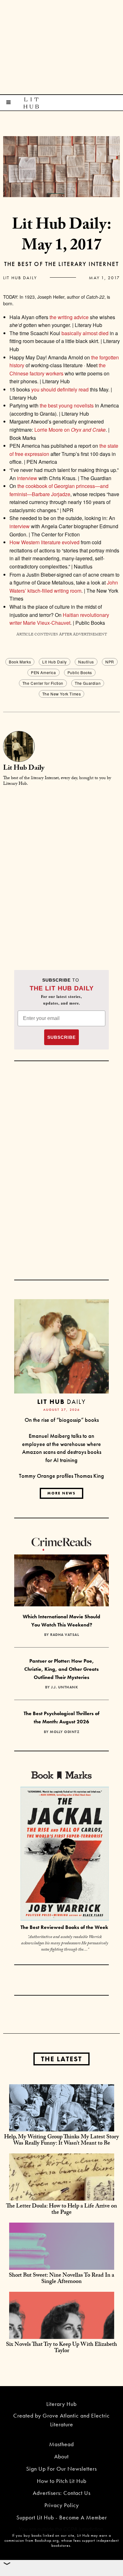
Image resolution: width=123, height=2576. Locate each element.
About (61, 2456)
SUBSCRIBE (61, 1037)
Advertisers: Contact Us (62, 2493)
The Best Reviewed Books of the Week (64, 1927)
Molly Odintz (64, 1732)
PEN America (44, 672)
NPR (110, 662)
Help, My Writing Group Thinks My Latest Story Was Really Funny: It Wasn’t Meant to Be (61, 2141)
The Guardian (88, 683)
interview (27, 478)
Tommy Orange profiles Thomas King (61, 1476)
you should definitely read (60, 389)
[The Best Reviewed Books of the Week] (65, 1855)
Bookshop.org (47, 2540)
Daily (61, 1402)
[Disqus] (61, 871)
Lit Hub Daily (20, 278)
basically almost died (85, 333)
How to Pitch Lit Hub (62, 2481)
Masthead (61, 2444)
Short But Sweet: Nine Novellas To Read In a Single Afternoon (61, 2279)
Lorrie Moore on (70, 430)
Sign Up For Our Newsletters (61, 2469)
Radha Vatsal (64, 1635)
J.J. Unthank (64, 1687)
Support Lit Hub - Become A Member (62, 2517)
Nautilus (86, 662)
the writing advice (69, 317)
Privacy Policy (62, 2505)
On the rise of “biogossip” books (62, 1420)
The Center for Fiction (43, 683)
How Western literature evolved (44, 542)
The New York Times (62, 694)
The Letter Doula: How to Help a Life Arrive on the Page (61, 2210)
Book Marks (20, 662)
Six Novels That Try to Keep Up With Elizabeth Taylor (61, 2348)
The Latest (61, 2059)
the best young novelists (66, 405)
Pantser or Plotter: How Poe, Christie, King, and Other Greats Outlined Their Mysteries (61, 1669)
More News (61, 1493)
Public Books (80, 672)
